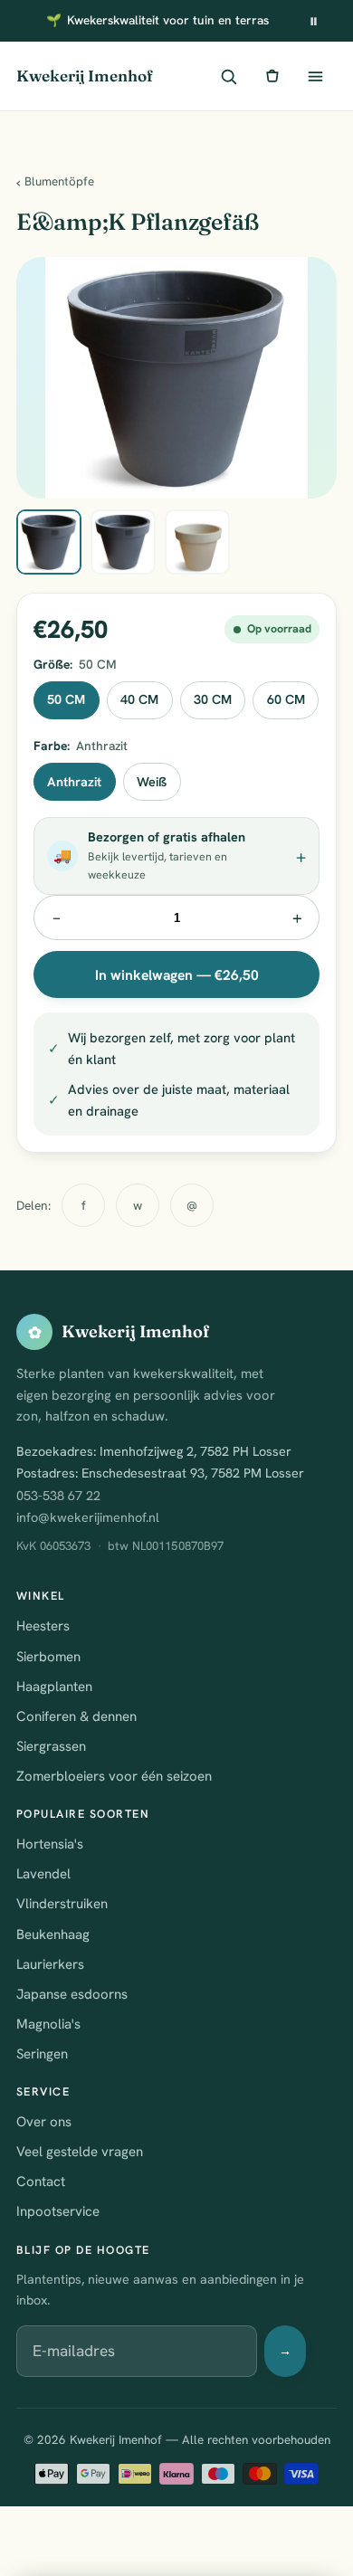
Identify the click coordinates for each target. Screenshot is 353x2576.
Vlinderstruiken (62, 1904)
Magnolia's (48, 2024)
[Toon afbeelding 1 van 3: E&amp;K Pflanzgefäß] (49, 542)
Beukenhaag (53, 1934)
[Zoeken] (228, 76)
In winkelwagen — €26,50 (177, 975)
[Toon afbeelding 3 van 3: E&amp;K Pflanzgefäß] (197, 542)
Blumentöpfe (59, 181)
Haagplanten (54, 1687)
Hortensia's (50, 1844)
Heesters (43, 1626)
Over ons (44, 2122)
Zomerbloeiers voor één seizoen (114, 1776)
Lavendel (43, 1874)
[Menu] (315, 76)
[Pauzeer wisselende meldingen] (313, 21)
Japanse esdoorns (72, 1994)
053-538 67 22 (58, 1496)
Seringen (42, 2054)
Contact (41, 2182)
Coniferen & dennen (76, 1716)
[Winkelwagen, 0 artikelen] (272, 76)
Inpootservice (58, 2211)
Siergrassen (51, 1746)
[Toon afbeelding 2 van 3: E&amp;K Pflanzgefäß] (123, 542)
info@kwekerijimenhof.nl (88, 1517)
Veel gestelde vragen (80, 2152)
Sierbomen (48, 1657)
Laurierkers (50, 1964)
